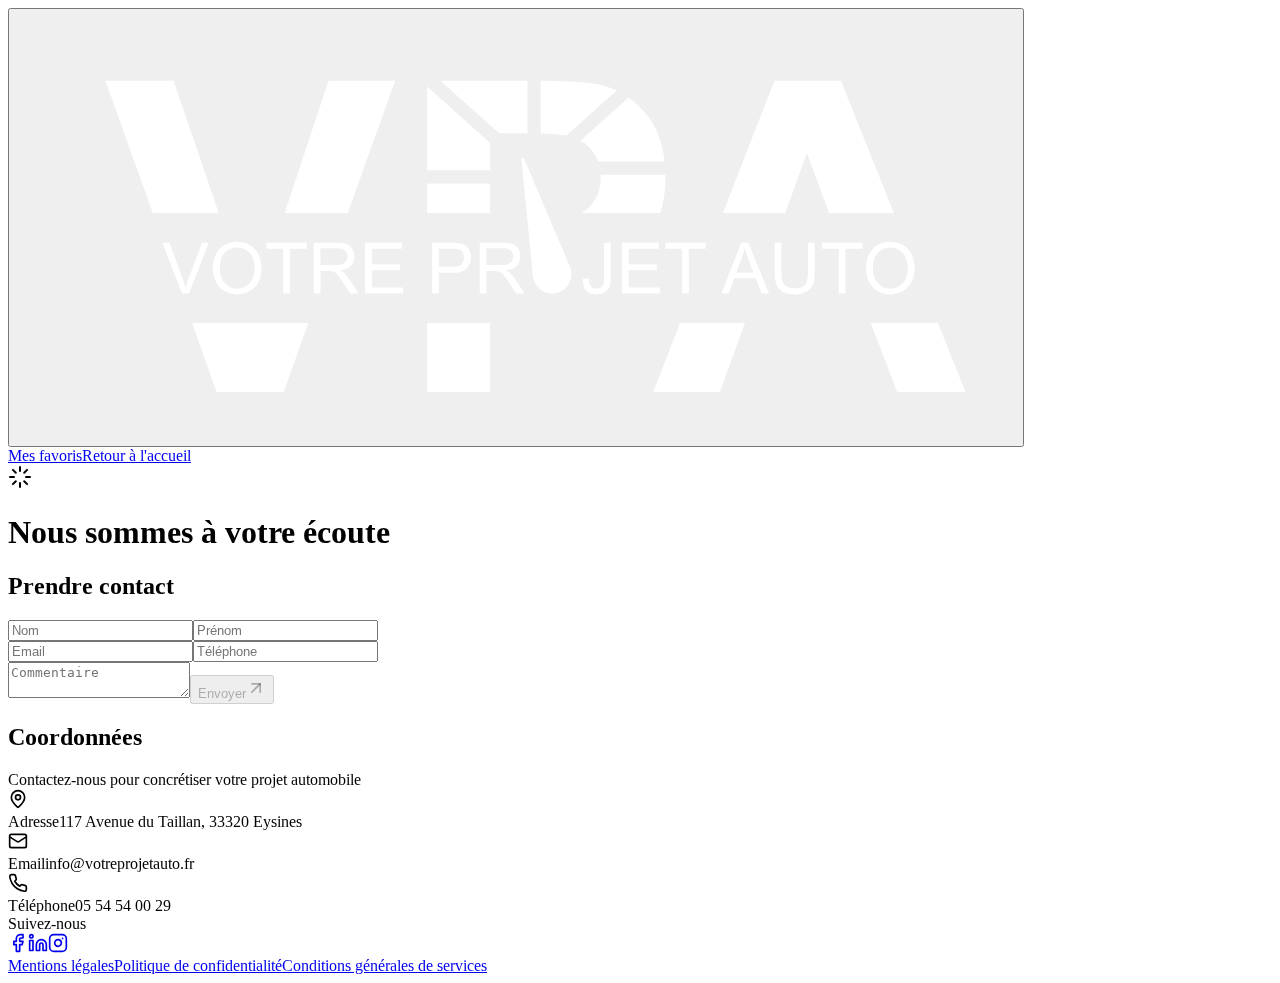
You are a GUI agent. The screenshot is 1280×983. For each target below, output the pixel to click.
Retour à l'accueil (136, 455)
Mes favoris (45, 455)
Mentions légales (61, 965)
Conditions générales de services (384, 965)
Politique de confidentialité (198, 965)
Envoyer (222, 693)
